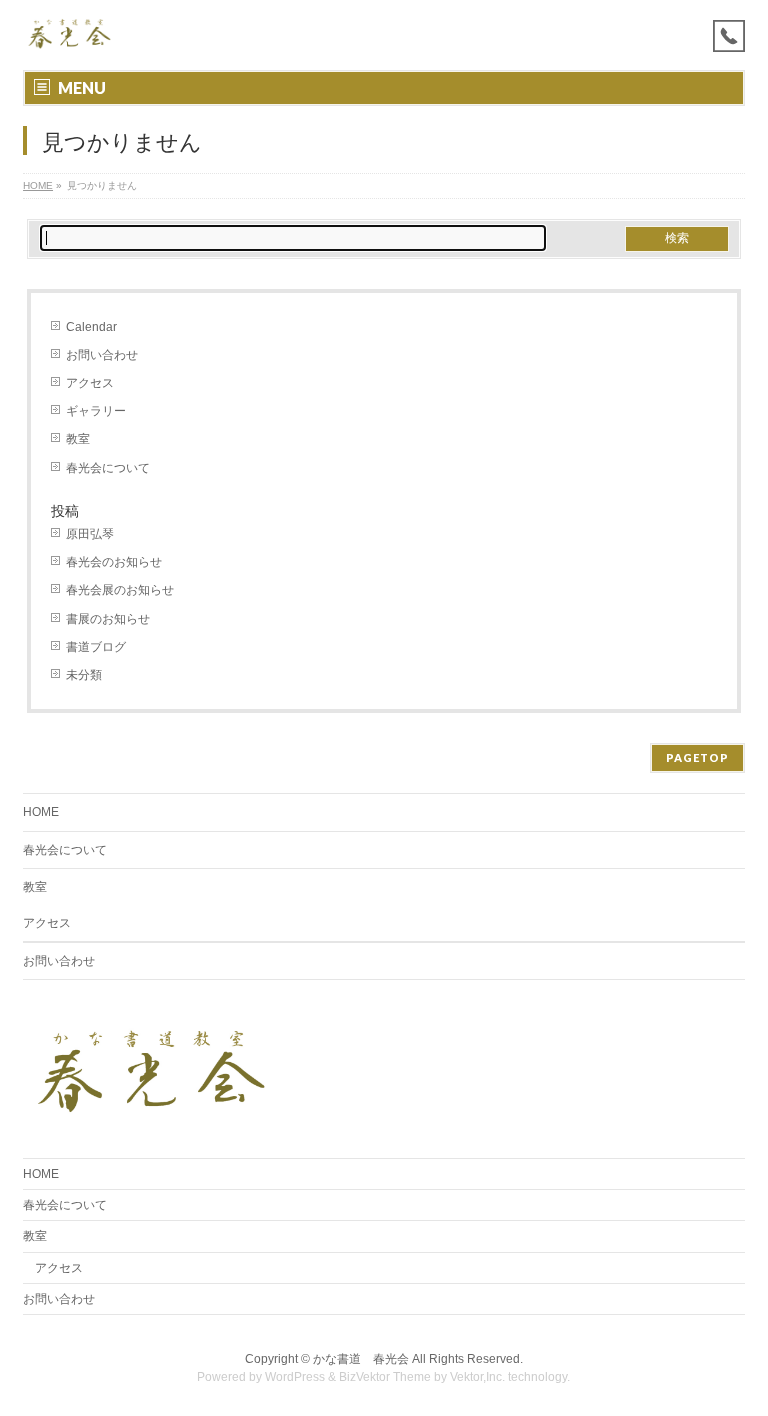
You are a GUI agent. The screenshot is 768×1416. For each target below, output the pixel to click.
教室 (78, 439)
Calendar (91, 327)
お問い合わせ (102, 355)
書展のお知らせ (108, 619)
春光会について (108, 468)
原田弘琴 (90, 534)
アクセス (90, 383)
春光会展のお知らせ (120, 590)
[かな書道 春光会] (70, 32)
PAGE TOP (732, 1354)
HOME (38, 185)
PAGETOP (697, 757)
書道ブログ (96, 647)
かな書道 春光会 (361, 1359)
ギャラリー (96, 411)
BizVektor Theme (385, 1377)
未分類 (84, 675)
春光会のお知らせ (114, 562)
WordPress (295, 1377)
